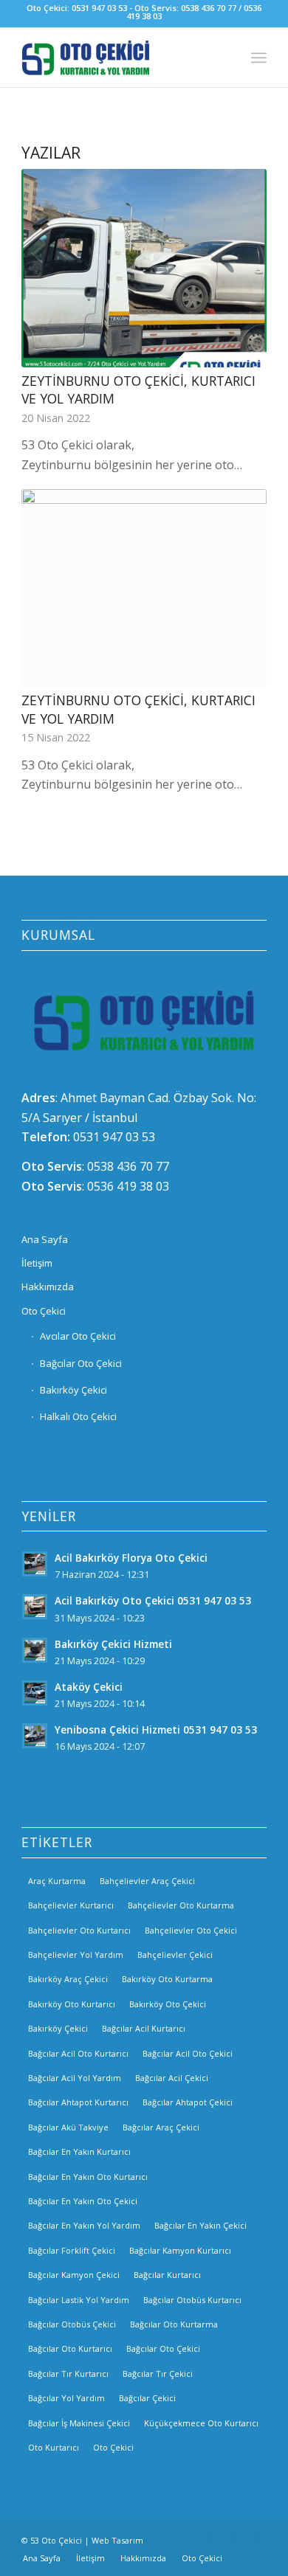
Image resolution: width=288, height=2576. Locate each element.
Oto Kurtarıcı (54, 2447)
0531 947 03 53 (114, 1137)
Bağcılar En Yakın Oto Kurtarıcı (88, 2177)
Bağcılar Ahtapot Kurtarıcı (78, 2102)
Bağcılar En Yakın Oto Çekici (83, 2201)
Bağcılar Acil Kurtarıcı (144, 2028)
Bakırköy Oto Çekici (168, 2004)
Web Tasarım (117, 2540)
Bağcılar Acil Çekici (172, 2078)
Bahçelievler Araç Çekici (147, 1881)
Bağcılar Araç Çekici (161, 2127)
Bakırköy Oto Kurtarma (167, 1979)
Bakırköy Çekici (73, 1390)
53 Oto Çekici (56, 2540)
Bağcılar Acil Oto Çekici (188, 2053)
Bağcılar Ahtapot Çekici (188, 2102)
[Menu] (259, 58)
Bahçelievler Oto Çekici (191, 1930)
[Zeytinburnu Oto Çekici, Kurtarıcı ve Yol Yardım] (144, 268)
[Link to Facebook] (211, 2538)
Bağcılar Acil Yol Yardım (75, 2078)
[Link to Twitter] (256, 2538)
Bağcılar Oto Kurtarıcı (70, 2348)
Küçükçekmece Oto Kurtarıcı (201, 2423)
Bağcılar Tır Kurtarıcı (68, 2374)
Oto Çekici (44, 1311)
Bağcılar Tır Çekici (158, 2374)
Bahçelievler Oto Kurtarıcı (79, 1930)
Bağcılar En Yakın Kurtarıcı (79, 2151)
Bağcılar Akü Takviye (68, 2127)
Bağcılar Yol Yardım (66, 2398)
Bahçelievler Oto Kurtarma (181, 1905)
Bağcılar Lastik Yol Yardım (79, 2300)
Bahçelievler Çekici (175, 1954)
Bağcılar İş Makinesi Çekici (79, 2423)
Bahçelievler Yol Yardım (76, 1954)
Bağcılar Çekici (147, 2398)
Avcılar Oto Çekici (78, 1336)
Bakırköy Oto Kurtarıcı (72, 2004)
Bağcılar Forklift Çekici (72, 2250)
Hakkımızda (48, 1287)
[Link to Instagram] (233, 2538)
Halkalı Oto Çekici (78, 1416)
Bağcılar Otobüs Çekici (72, 2324)
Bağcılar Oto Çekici (81, 1363)
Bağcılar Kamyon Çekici (74, 2275)
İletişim (37, 1263)
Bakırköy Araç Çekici (68, 1979)
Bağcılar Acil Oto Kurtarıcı (78, 2053)
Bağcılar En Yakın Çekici (200, 2225)
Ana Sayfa (45, 1239)
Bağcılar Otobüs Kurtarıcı (192, 2300)
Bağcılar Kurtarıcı (167, 2275)
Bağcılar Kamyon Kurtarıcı (180, 2250)
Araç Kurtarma (57, 1881)
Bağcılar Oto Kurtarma (174, 2324)
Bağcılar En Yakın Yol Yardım (84, 2225)
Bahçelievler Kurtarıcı (71, 1905)
